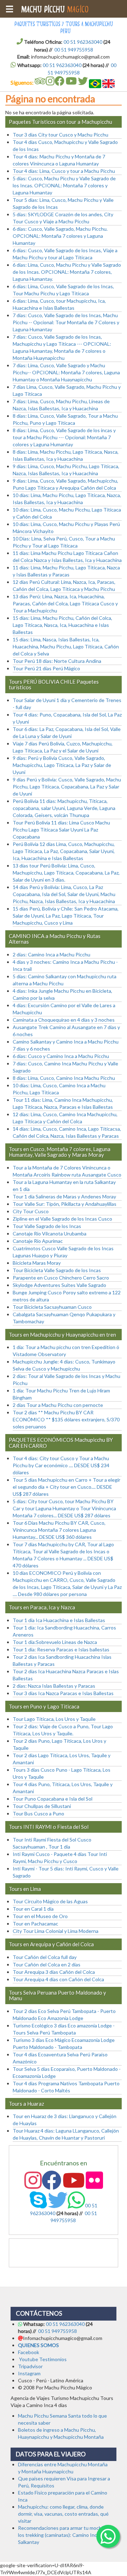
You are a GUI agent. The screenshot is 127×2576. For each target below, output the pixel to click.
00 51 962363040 (83, 42)
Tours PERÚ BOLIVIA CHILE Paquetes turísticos (54, 685)
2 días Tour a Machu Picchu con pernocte (58, 1405)
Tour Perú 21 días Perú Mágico (46, 668)
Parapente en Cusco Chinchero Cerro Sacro (61, 1278)
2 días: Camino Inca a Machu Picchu (52, 954)
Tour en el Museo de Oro (40, 1916)
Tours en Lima (25, 1889)
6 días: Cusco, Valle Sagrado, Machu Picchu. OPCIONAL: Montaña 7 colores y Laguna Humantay (60, 236)
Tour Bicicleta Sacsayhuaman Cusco (52, 1307)
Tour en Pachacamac (35, 1924)
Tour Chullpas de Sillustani (42, 1806)
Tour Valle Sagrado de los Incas (47, 1226)
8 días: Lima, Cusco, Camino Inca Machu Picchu (64, 1078)
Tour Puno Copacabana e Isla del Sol (53, 1799)
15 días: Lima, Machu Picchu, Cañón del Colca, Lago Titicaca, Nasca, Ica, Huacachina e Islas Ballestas (62, 625)
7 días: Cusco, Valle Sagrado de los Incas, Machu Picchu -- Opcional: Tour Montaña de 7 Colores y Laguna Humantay (66, 322)
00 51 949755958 (74, 50)
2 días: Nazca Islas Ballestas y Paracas (54, 1686)
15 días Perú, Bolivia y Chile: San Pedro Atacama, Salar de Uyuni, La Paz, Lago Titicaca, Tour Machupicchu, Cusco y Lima (66, 916)
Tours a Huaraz (26, 2104)
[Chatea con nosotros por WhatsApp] (108, 2541)
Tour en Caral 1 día (33, 1909)
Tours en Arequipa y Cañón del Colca (51, 1944)
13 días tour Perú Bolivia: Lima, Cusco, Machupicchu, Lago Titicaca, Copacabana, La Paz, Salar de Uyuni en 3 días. (66, 873)
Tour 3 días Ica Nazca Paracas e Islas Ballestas (63, 1693)
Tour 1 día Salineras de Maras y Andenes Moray (64, 1196)
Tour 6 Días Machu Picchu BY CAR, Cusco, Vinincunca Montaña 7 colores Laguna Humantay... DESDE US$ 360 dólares (59, 1530)
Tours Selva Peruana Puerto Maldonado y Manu (58, 1996)
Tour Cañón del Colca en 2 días (47, 1964)
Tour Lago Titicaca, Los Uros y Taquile (54, 1719)
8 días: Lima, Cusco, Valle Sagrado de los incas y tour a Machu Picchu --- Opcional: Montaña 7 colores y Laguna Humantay (64, 437)
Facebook (29, 2352)
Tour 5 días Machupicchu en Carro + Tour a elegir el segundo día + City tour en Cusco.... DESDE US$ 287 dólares (66, 1487)
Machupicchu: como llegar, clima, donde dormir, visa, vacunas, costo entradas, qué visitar (63, 2514)
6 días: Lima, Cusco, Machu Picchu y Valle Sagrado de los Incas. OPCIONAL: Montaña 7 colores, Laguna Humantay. (67, 272)
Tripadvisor (30, 2366)
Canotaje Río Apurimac (38, 1241)
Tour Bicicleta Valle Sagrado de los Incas (57, 1270)
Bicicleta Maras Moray (37, 1263)
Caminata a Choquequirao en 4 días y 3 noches (64, 1020)
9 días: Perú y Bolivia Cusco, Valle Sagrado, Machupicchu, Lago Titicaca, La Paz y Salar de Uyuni (62, 765)
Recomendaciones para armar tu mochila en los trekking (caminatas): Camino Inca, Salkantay (65, 2535)
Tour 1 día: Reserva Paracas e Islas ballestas (61, 1649)
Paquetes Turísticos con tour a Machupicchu (61, 122)
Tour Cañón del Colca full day (45, 1957)
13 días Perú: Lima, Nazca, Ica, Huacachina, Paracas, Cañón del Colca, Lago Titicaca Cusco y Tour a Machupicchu (65, 603)
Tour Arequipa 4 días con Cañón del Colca (58, 1979)
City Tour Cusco (31, 1211)
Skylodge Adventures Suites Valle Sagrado (59, 1285)
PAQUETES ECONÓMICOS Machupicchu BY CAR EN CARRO (61, 1443)
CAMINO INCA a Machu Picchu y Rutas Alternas (55, 939)
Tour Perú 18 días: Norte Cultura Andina (57, 661)
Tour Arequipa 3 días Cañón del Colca (54, 1972)
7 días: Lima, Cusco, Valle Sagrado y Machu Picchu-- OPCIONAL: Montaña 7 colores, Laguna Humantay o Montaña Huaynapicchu (66, 372)
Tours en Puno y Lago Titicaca (44, 1706)
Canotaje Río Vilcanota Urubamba (50, 1233)
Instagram (29, 2373)
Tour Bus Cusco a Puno (38, 1813)
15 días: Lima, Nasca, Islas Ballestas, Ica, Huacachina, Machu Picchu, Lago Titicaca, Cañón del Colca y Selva (66, 646)
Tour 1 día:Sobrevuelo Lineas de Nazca (55, 1642)
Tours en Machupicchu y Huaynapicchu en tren (62, 1335)
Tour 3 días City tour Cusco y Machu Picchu (61, 135)
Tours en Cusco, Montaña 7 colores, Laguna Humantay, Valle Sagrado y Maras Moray (60, 1152)
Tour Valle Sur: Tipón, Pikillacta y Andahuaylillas (65, 1204)
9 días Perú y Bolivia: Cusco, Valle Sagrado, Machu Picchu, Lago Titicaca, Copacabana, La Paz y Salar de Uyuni (67, 787)
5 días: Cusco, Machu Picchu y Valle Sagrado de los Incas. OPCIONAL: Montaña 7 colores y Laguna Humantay (64, 185)
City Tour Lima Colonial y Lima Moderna (56, 1931)
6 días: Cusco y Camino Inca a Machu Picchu (61, 1056)
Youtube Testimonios (43, 2359)
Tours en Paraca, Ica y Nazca (42, 1607)
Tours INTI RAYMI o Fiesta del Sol (49, 1827)
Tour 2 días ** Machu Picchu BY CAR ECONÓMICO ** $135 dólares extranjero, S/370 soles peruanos (66, 1419)
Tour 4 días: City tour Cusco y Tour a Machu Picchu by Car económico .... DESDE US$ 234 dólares (61, 1465)
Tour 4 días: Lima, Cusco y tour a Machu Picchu (64, 171)
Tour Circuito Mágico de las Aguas (50, 1901)
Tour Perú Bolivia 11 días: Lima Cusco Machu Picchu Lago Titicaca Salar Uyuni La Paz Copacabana (61, 830)
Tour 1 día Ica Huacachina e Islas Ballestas (59, 1620)
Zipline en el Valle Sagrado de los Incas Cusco (62, 1219)
